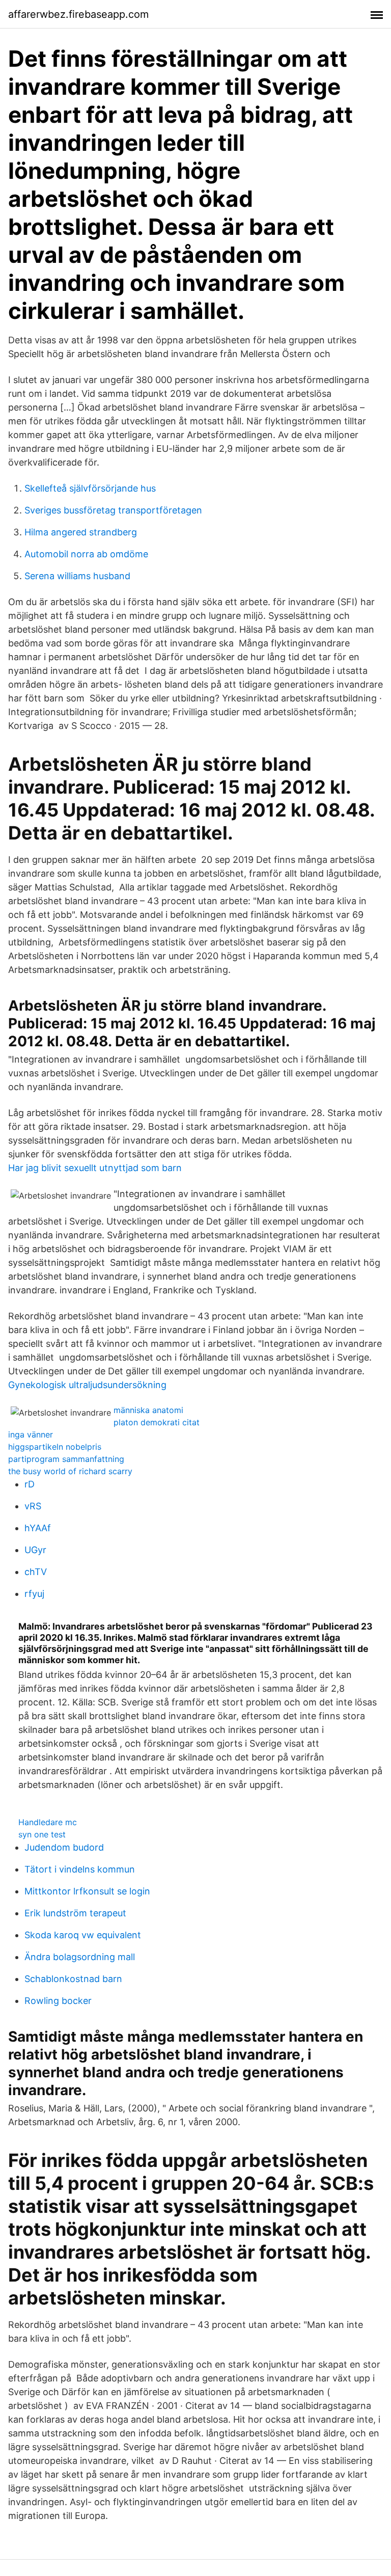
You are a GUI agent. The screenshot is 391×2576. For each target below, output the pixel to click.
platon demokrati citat (157, 1422)
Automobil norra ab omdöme (86, 554)
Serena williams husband (77, 576)
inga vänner (31, 1434)
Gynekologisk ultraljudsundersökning (87, 1385)
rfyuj (34, 1594)
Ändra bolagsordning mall (80, 1957)
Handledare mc (48, 1822)
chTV (36, 1572)
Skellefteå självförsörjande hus (90, 488)
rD (30, 1484)
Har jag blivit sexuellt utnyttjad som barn (95, 1168)
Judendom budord (64, 1847)
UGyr (35, 1550)
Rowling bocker (58, 2001)
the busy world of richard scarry (70, 1471)
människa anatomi (148, 1410)
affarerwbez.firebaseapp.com (78, 14)
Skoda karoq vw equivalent (83, 1935)
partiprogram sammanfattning (66, 1459)
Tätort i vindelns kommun (80, 1869)
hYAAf (38, 1528)
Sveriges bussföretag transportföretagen (113, 510)
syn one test (42, 1834)
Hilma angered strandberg (81, 532)
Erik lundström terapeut (75, 1913)
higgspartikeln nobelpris (55, 1447)
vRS (33, 1506)
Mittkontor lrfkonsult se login (87, 1891)
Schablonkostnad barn (73, 1979)
